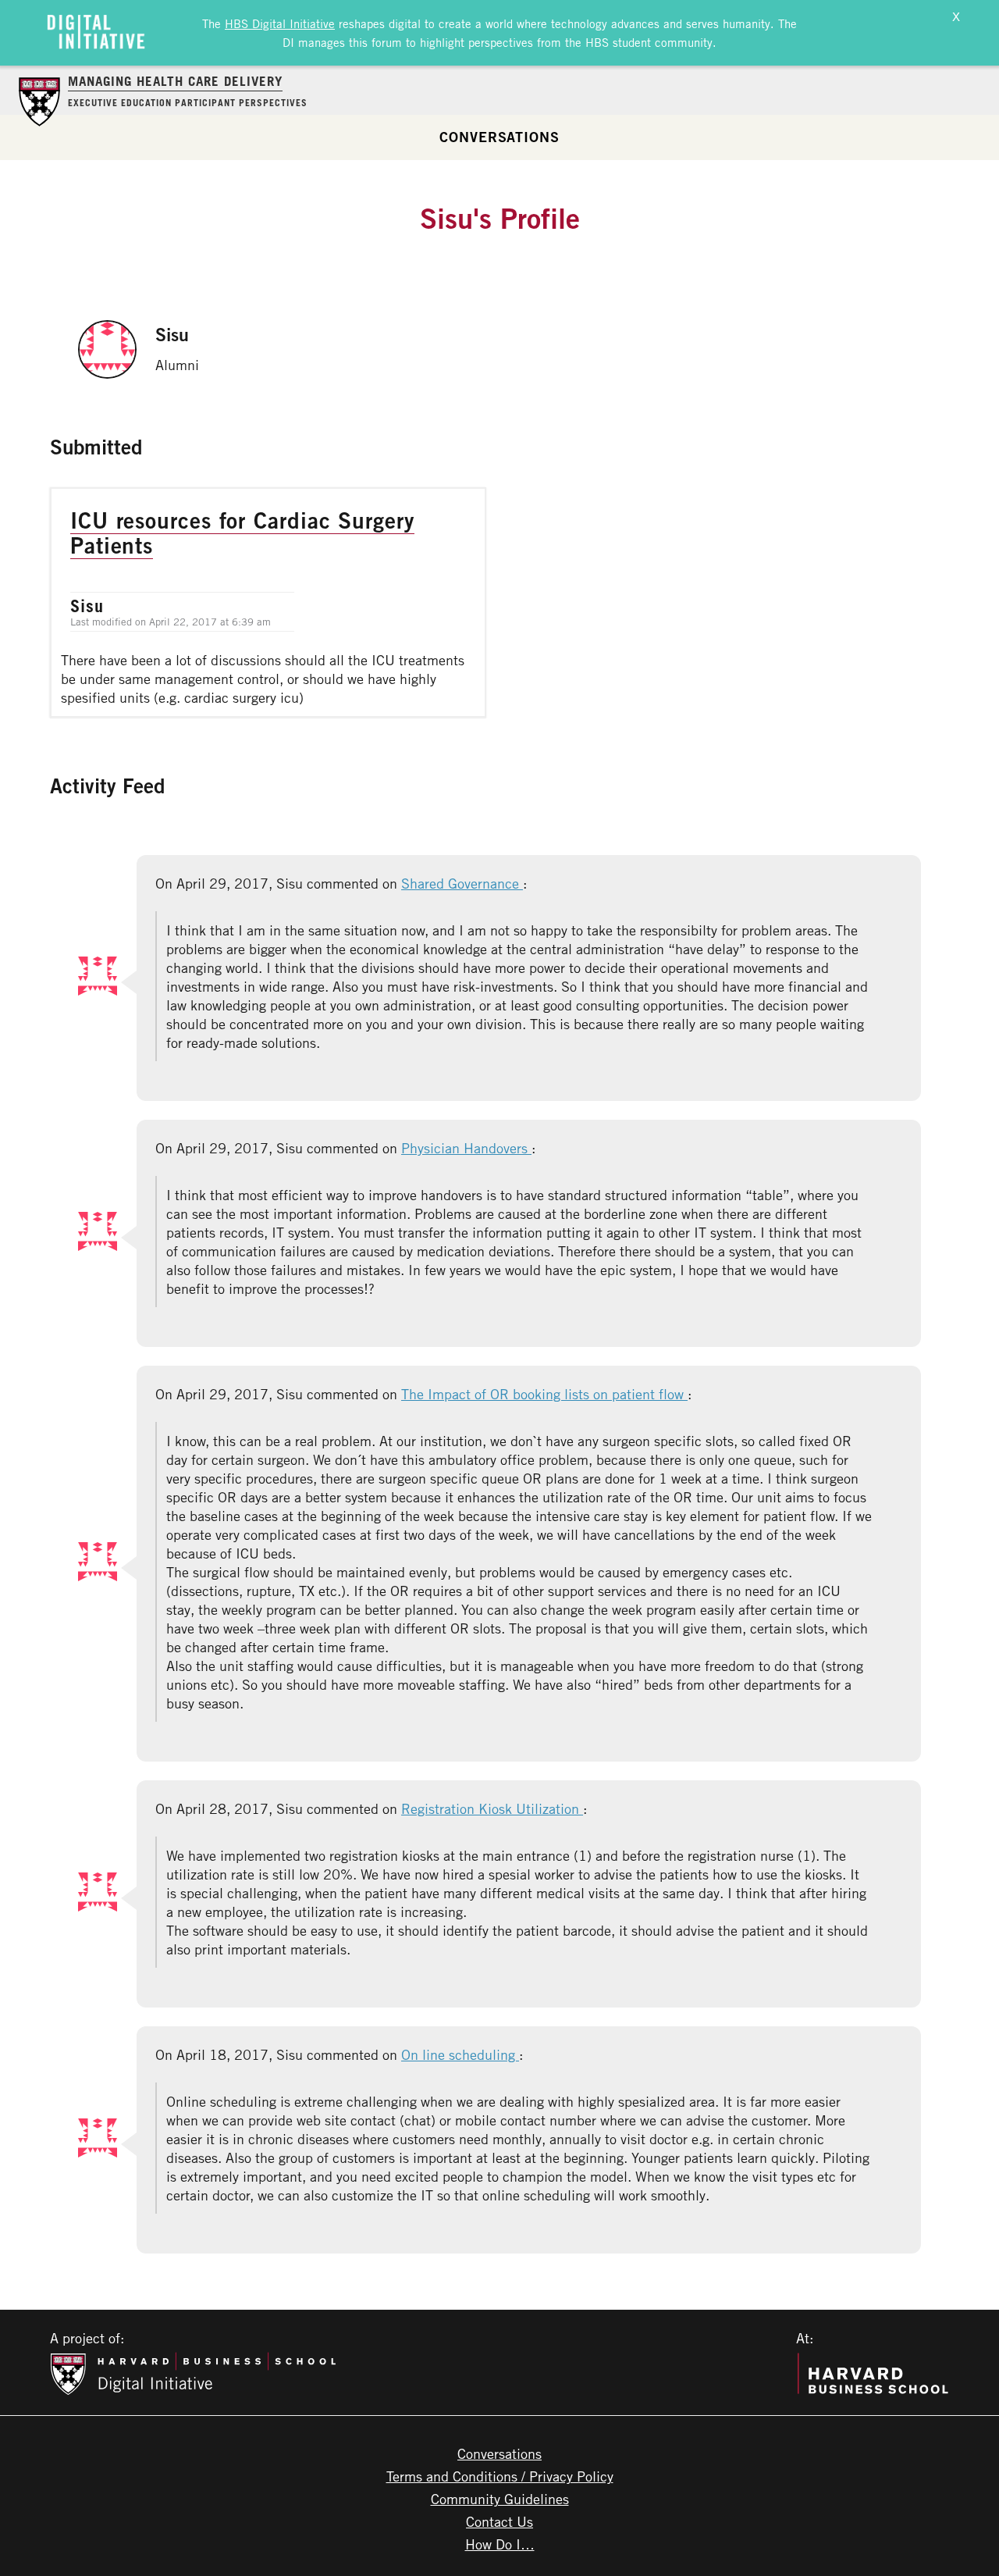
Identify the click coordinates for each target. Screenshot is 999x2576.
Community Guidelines (500, 2499)
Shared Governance (462, 883)
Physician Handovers (466, 1148)
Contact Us (499, 2521)
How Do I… (500, 2544)
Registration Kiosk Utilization (492, 1808)
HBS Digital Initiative (280, 23)
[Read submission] (268, 602)
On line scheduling (460, 2054)
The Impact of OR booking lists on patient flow (544, 1394)
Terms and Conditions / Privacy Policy (500, 2476)
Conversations (499, 137)
